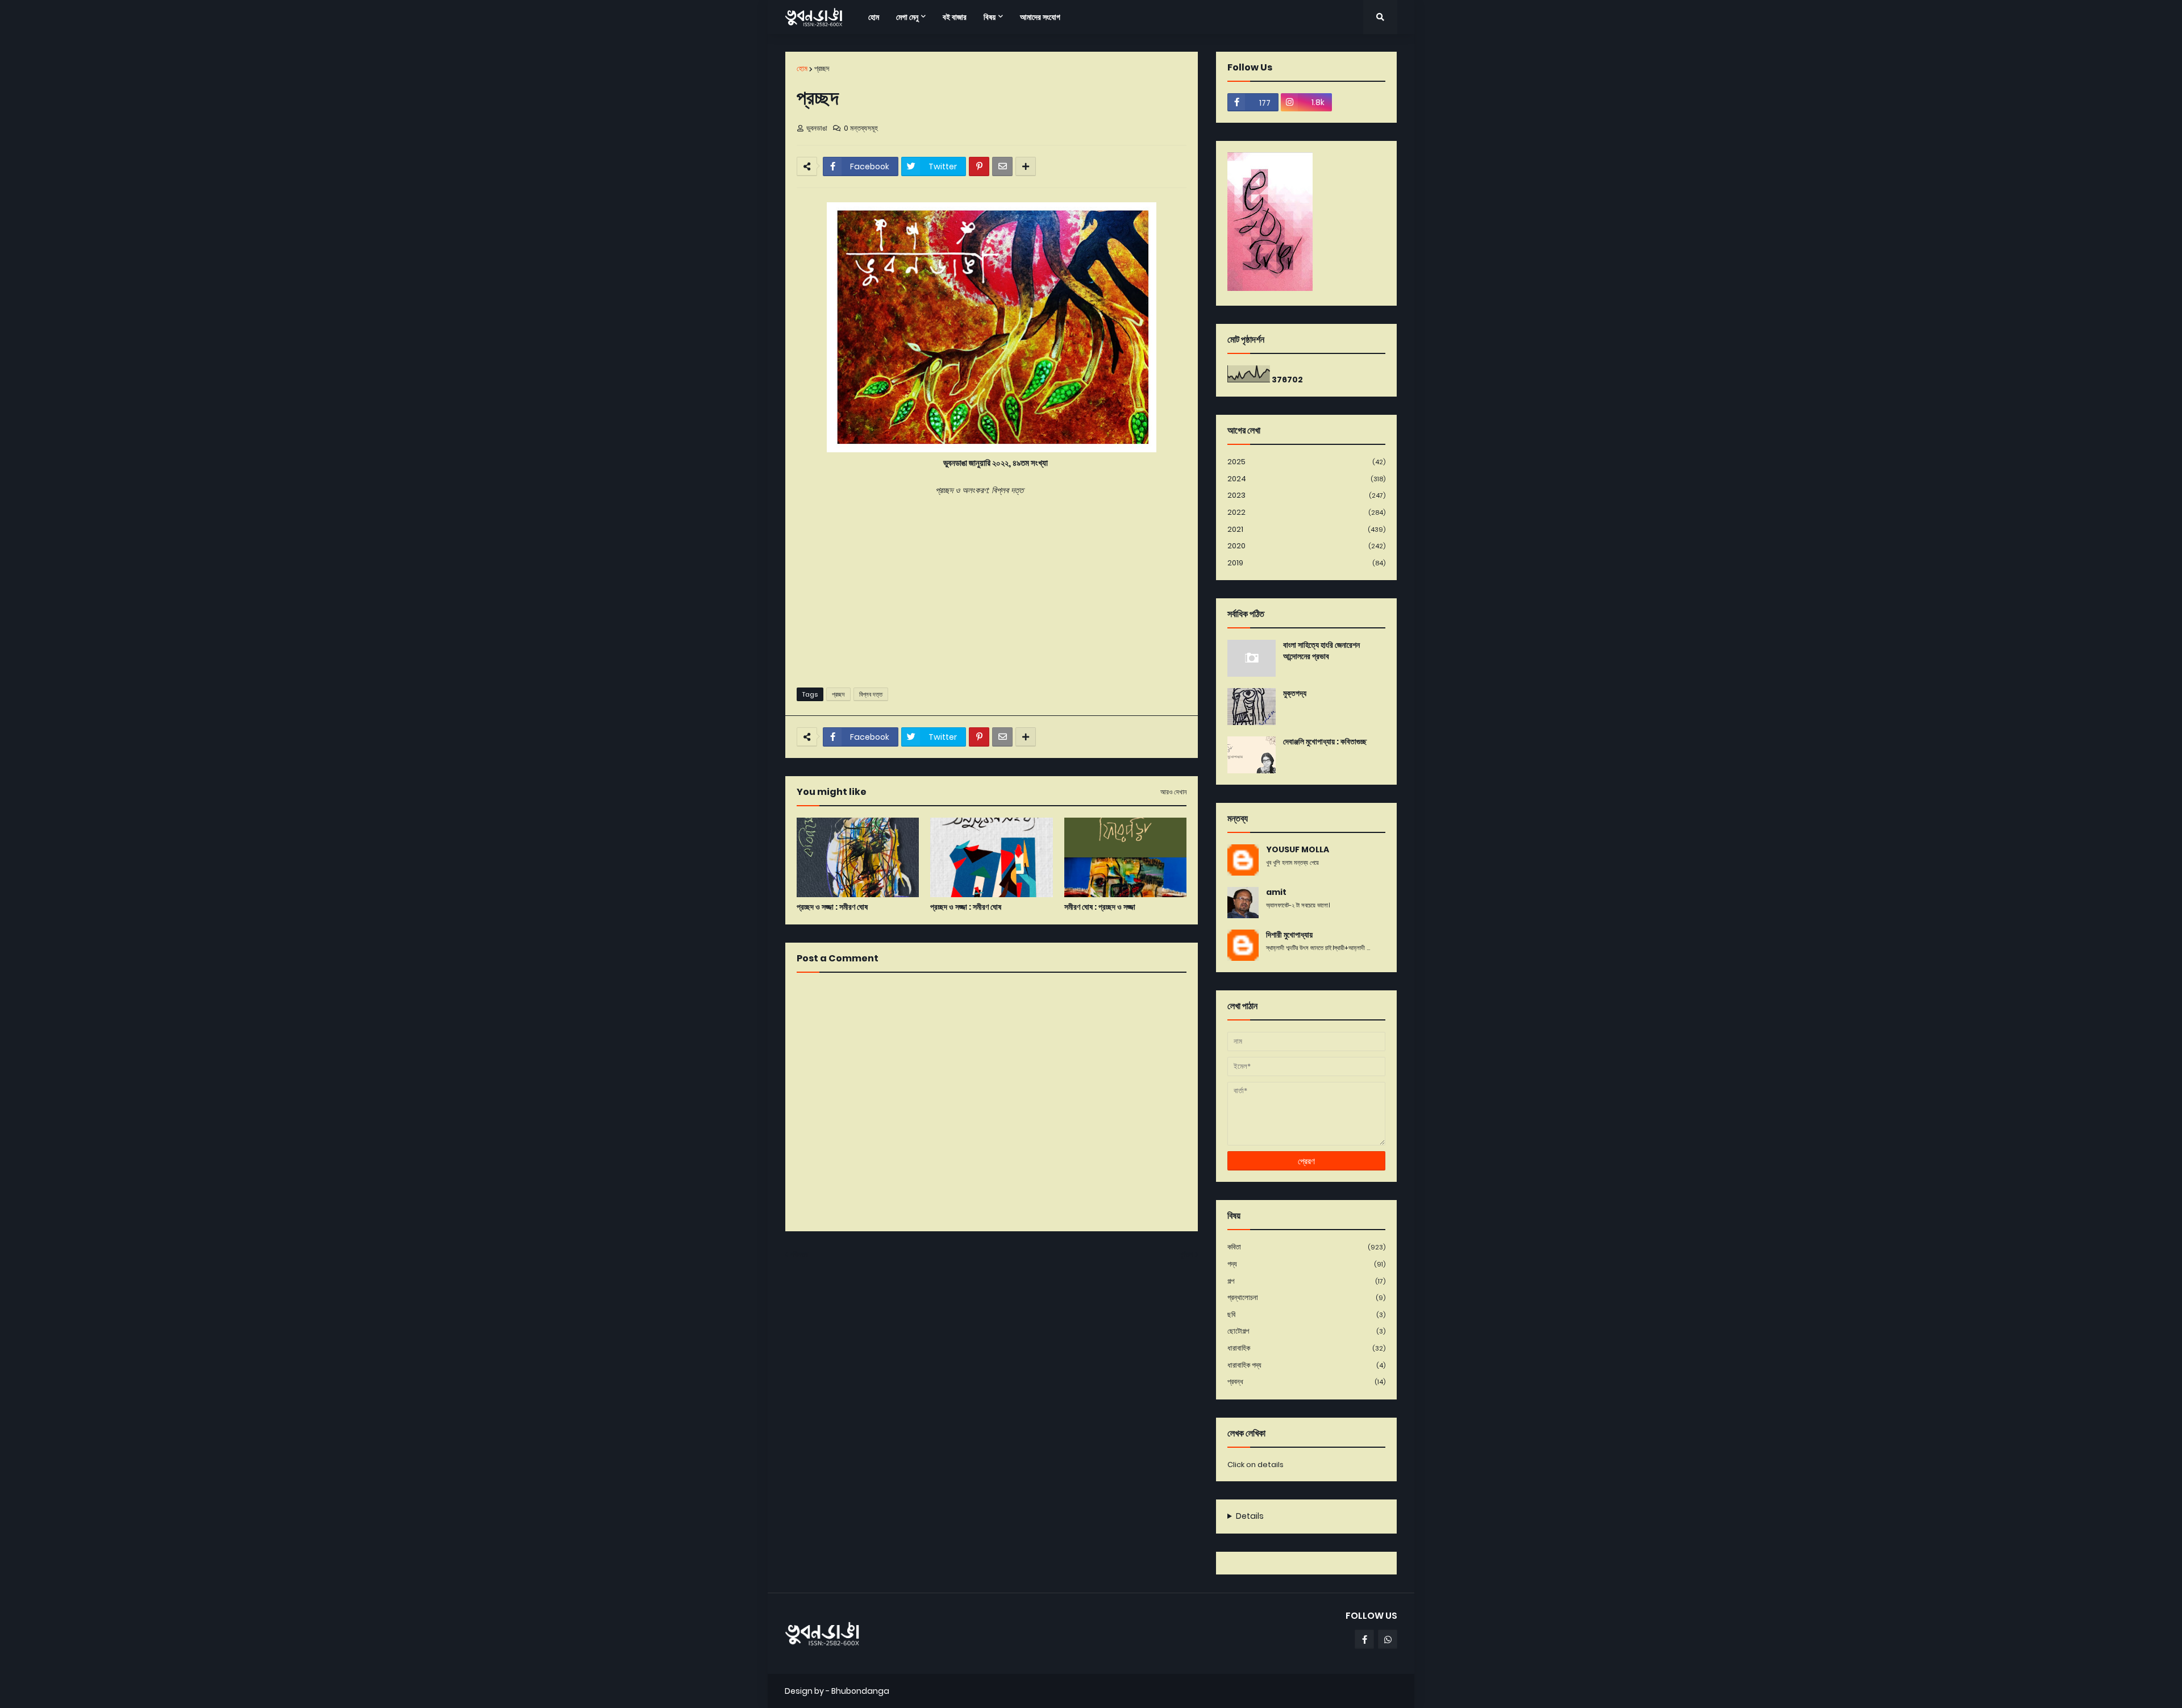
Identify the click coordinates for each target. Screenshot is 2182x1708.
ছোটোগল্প (1306, 1331)
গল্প (1306, 1281)
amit (1276, 892)
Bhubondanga (860, 1691)
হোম (802, 68)
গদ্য (1306, 1264)
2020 (1306, 546)
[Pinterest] (979, 166)
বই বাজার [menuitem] (955, 17)
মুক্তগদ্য (1295, 693)
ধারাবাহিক (1306, 1348)
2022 (1306, 512)
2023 (1306, 495)
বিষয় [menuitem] (990, 17)
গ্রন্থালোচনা (1306, 1297)
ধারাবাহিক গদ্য (1306, 1365)
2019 (1306, 563)
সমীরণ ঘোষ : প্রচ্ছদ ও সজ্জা (1100, 907)
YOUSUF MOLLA (1298, 850)
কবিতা (1306, 1247)
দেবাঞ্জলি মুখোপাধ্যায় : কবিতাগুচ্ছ (1325, 742)
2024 (1306, 479)
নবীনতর (799, 1254)
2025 (1306, 462)
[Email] (1002, 166)
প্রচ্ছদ (822, 68)
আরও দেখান (1173, 792)
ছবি (1306, 1315)
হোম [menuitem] (874, 17)
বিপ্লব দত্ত (871, 694)
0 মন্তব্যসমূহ (861, 128)
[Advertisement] (992, 591)
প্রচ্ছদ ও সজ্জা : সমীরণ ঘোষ (832, 907)
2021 (1306, 529)
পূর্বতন (1186, 1254)
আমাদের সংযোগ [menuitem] (1040, 17)
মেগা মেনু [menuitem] (907, 17)
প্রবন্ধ (1306, 1382)
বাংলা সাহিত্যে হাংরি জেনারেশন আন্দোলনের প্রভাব (1321, 651)
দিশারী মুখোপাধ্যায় (1289, 935)
